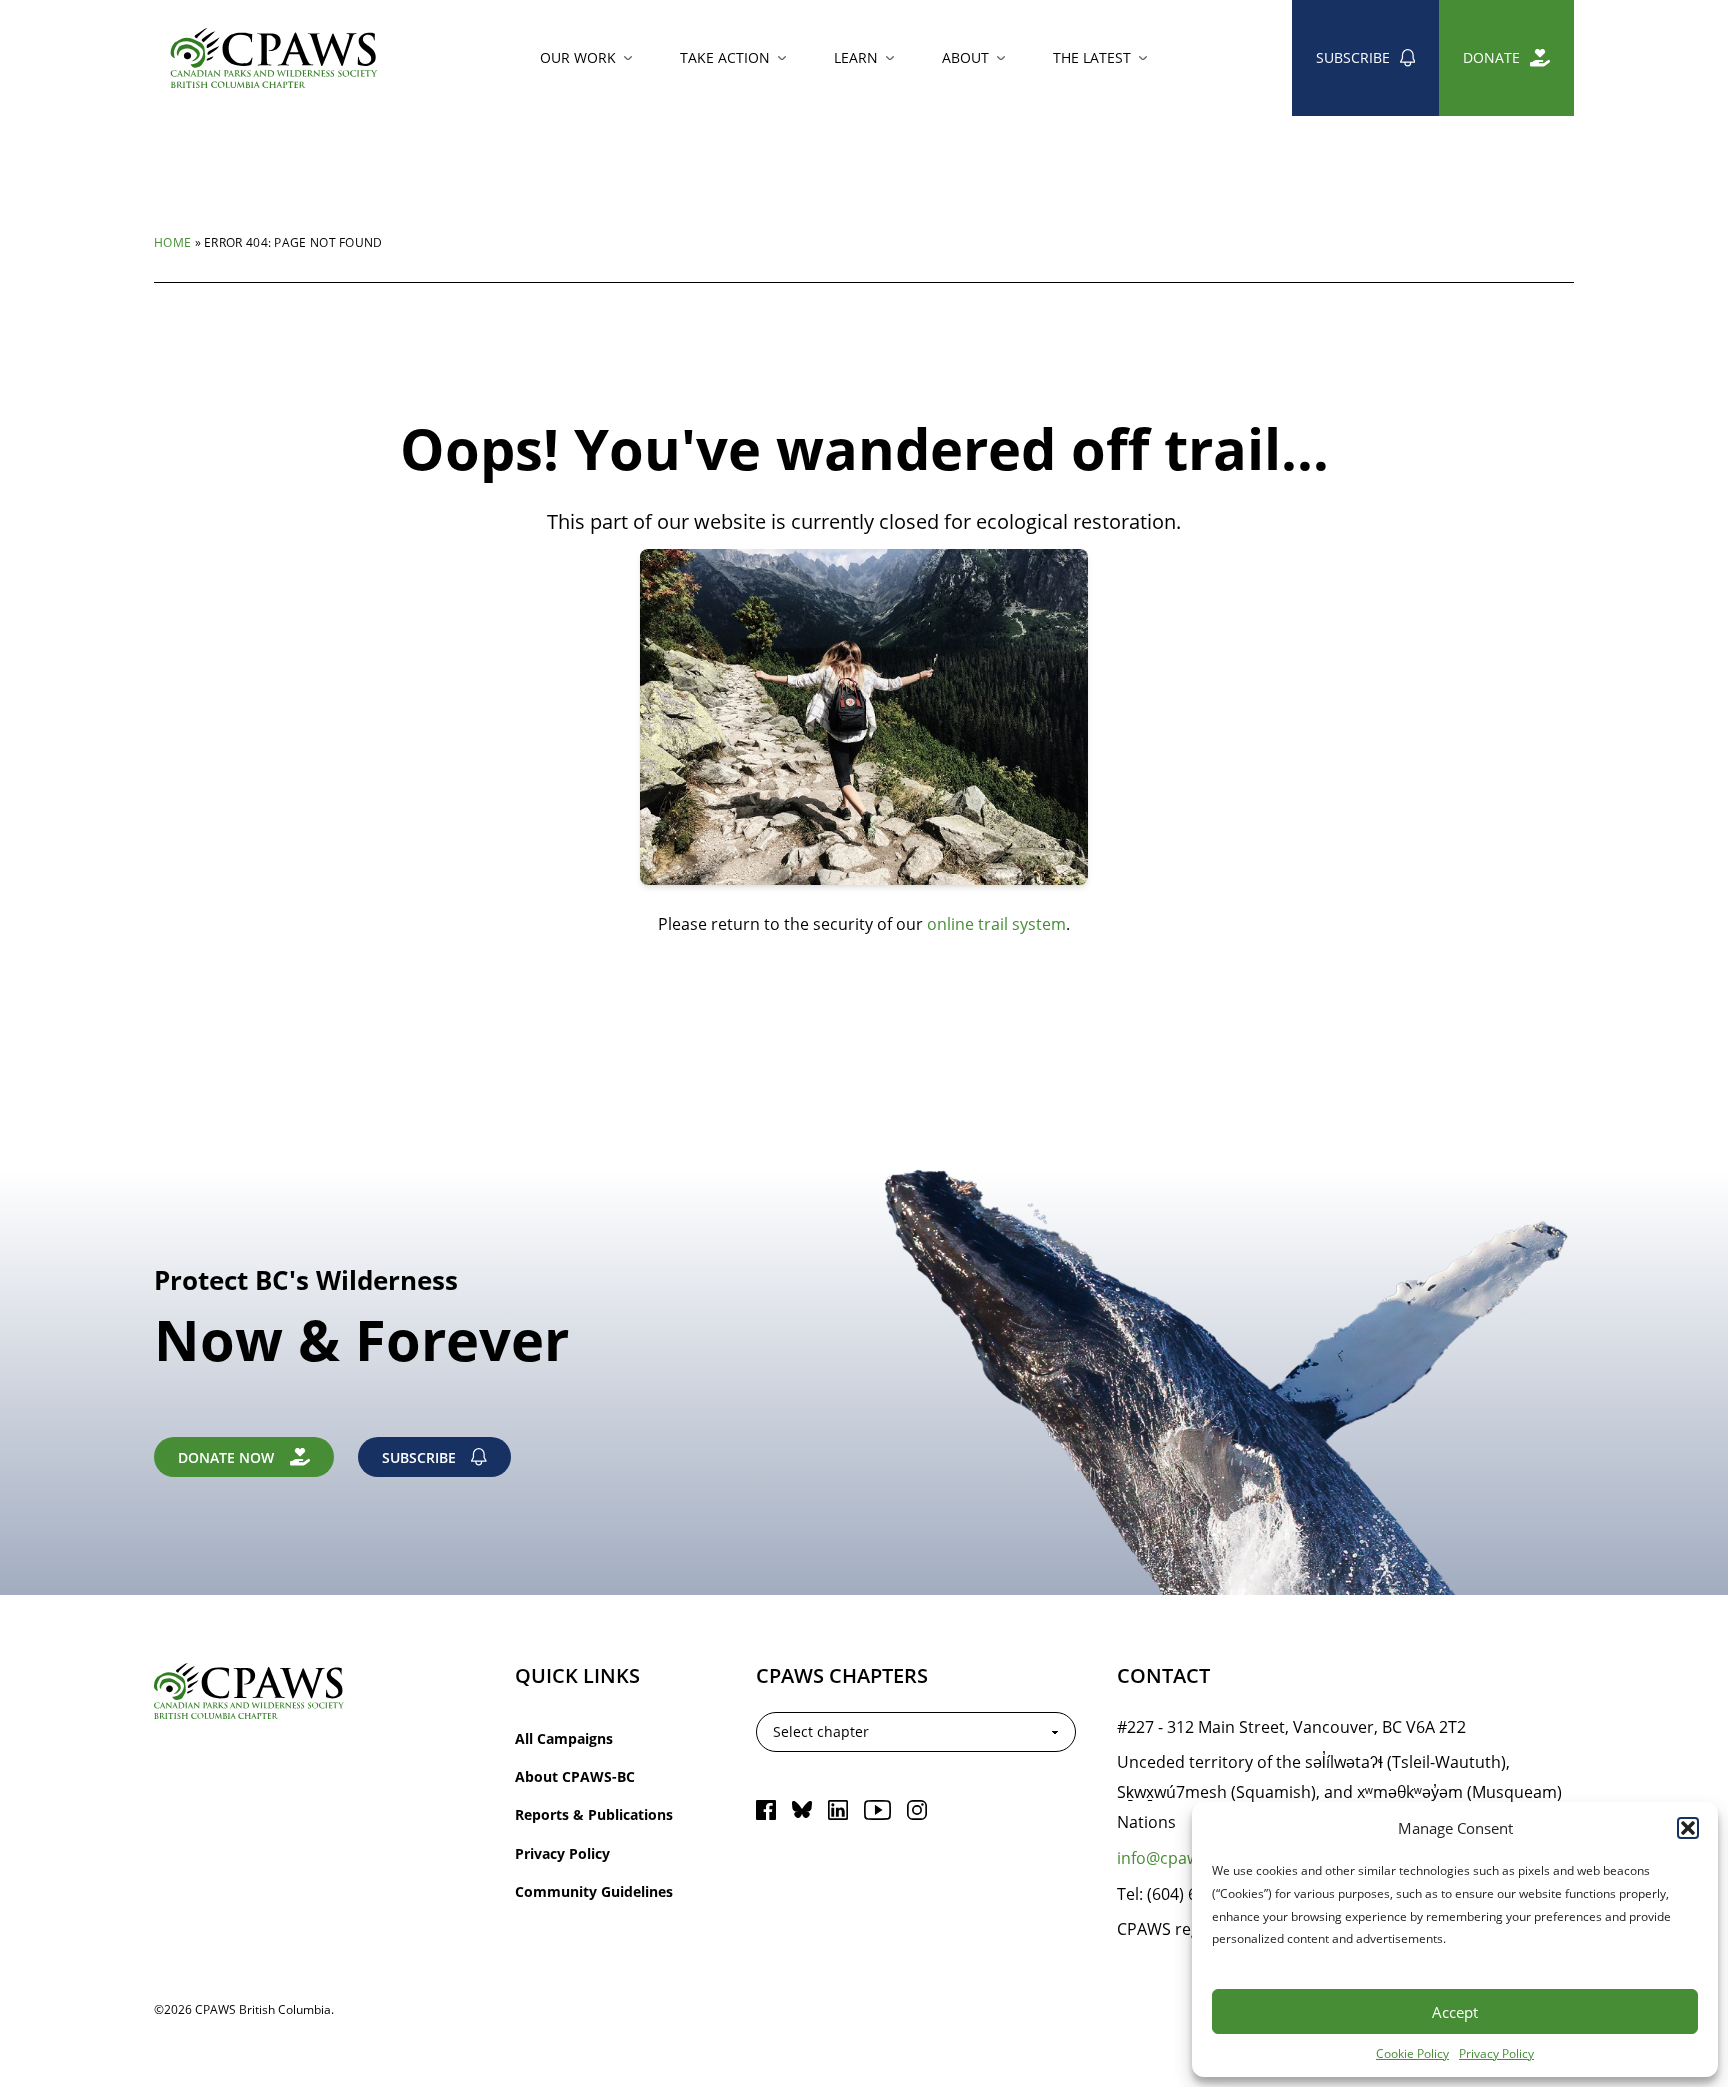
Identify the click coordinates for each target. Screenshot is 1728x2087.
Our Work (578, 57)
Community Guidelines (594, 1891)
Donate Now (226, 1457)
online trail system (996, 923)
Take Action (725, 57)
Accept (1455, 2012)
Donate (1491, 57)
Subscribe (1353, 57)
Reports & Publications (594, 1814)
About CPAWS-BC (575, 1776)
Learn (856, 57)
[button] (1688, 1828)
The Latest (1092, 57)
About (965, 57)
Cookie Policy (1412, 2053)
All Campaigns (564, 1738)
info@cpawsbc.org (1186, 1857)
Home (172, 242)
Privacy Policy (1496, 2053)
